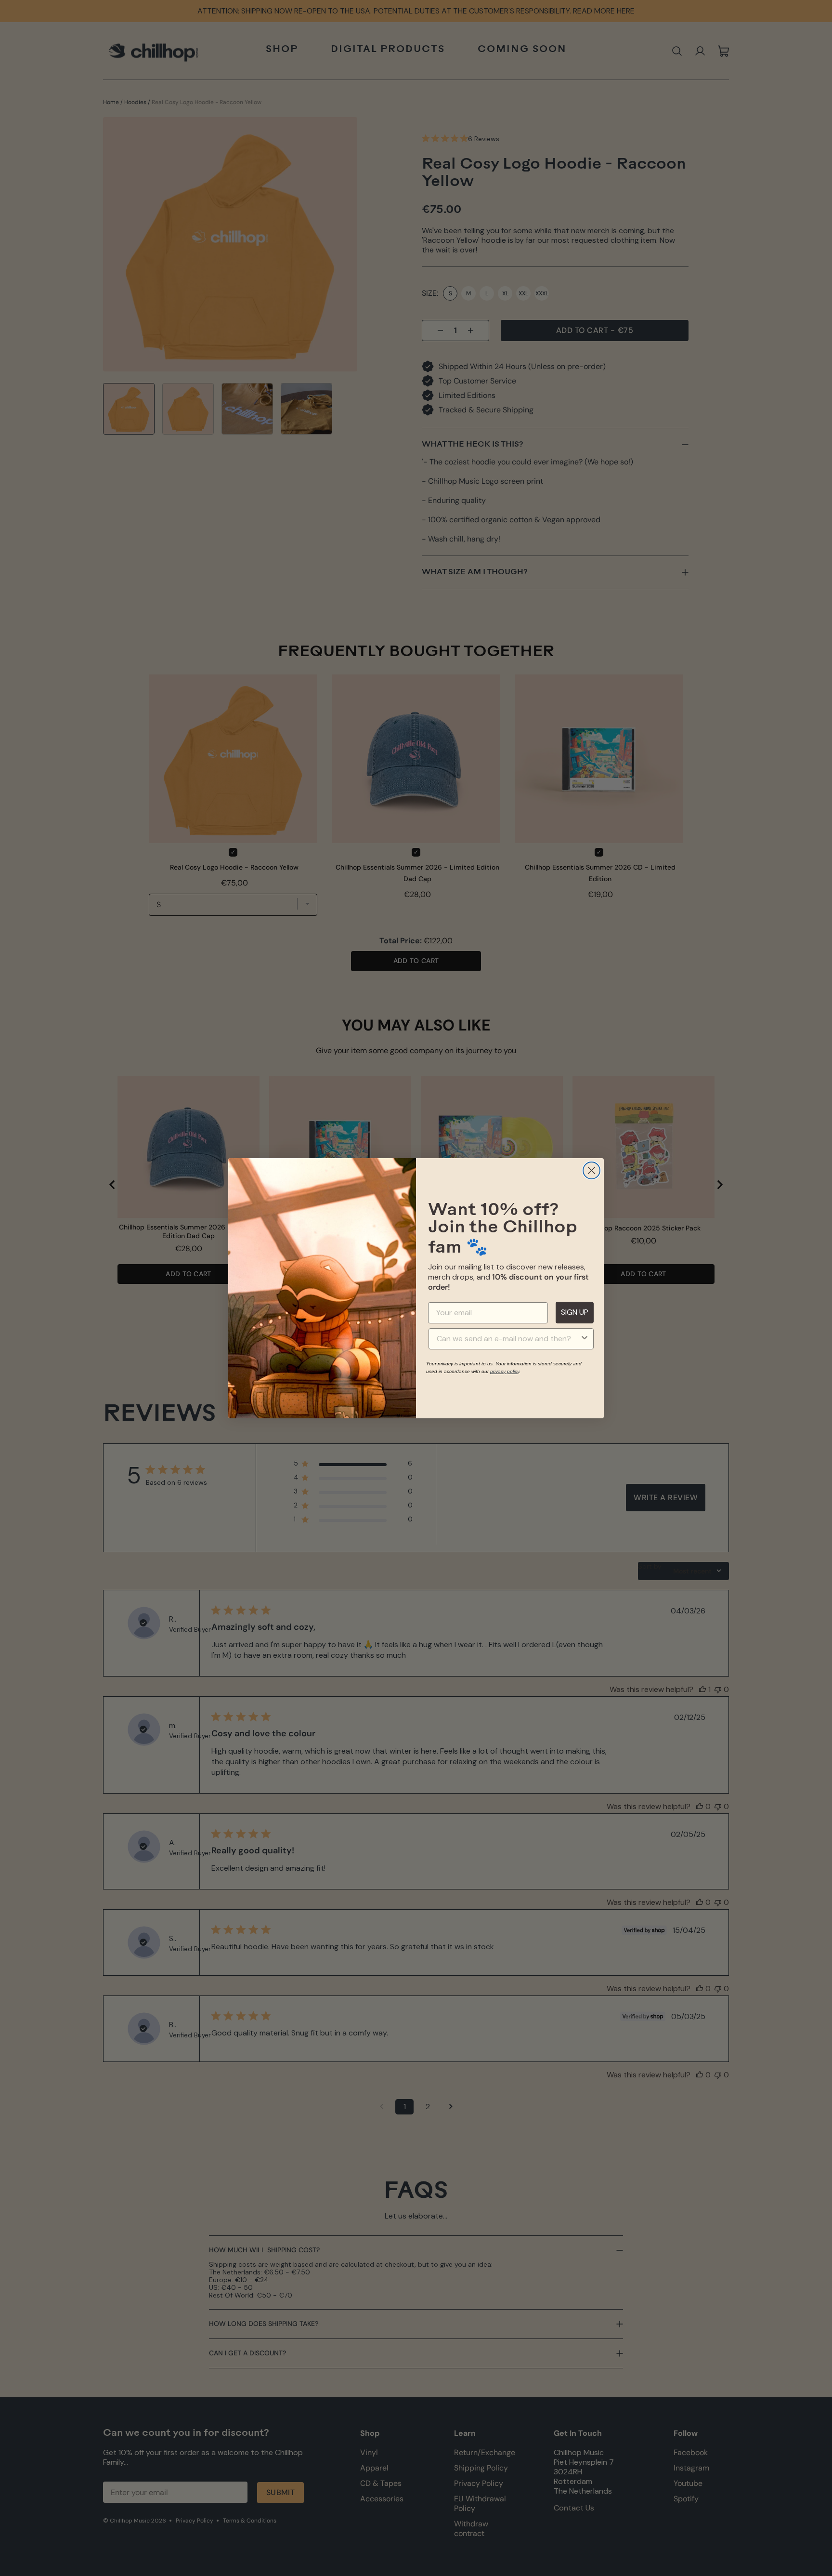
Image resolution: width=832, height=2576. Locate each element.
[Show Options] (585, 1339)
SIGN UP (575, 1312)
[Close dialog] (591, 1170)
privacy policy (505, 1371)
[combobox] (508, 1339)
